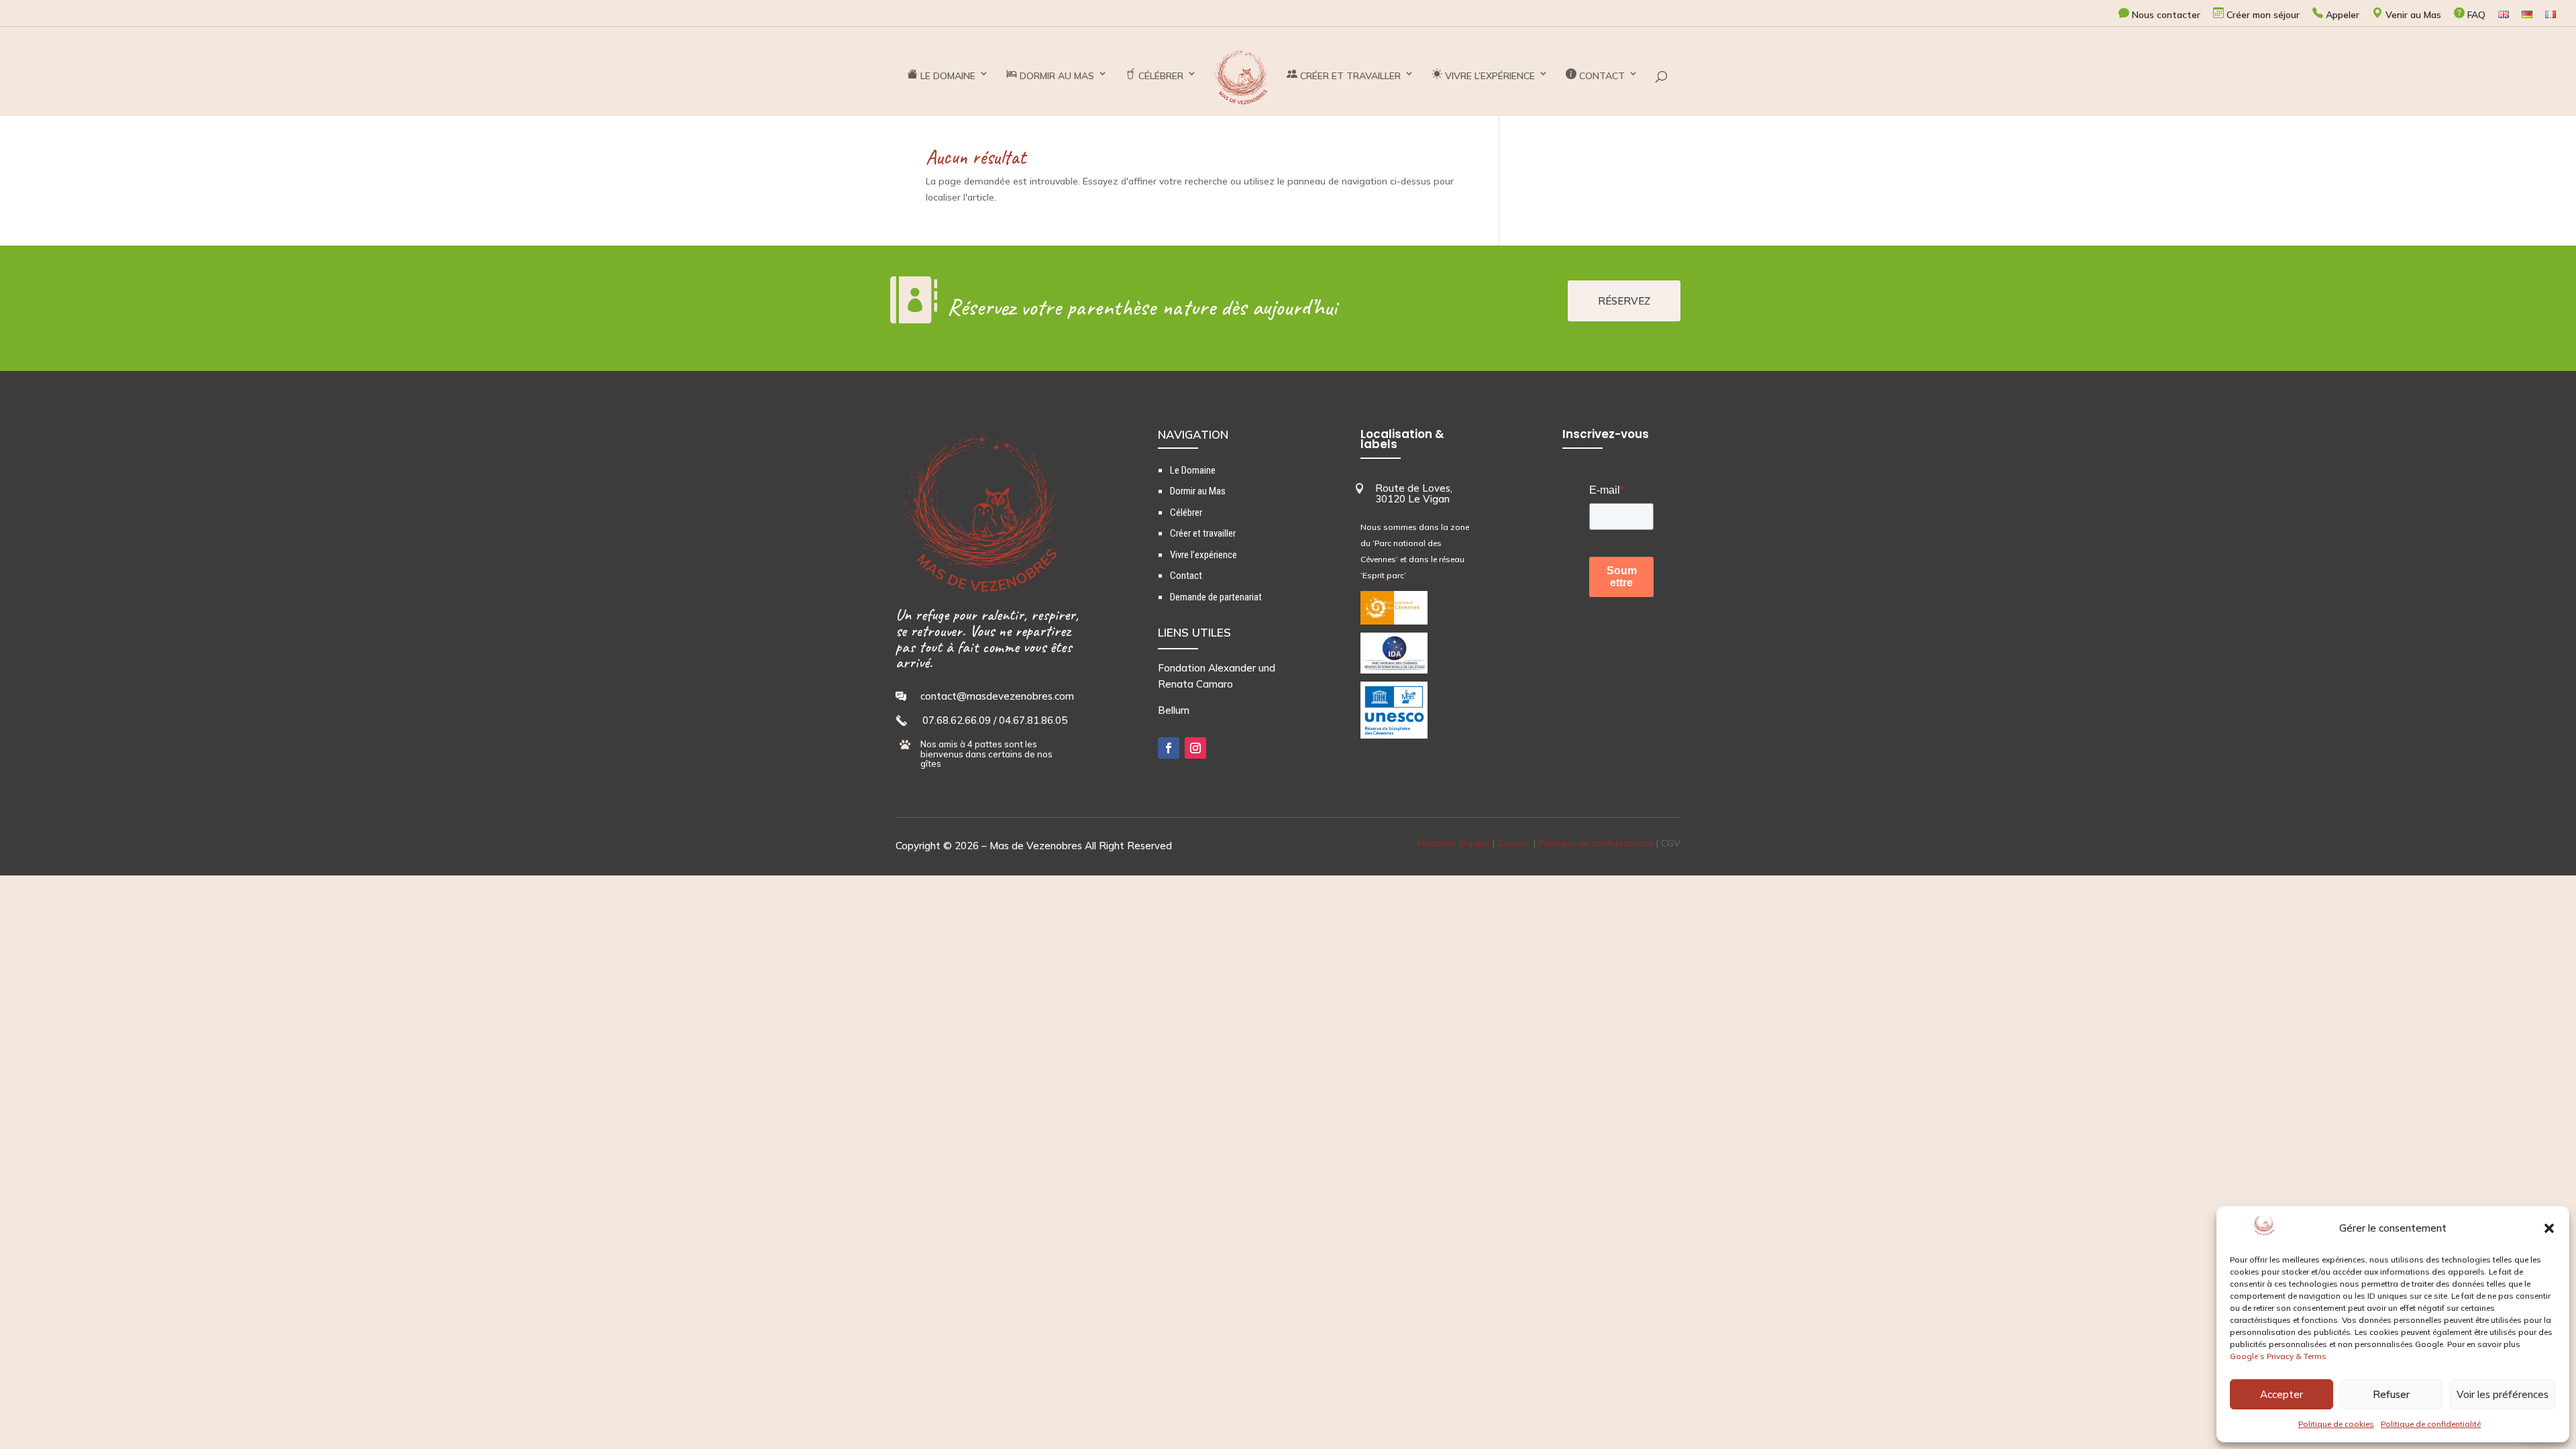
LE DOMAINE (947, 76)
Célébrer (1186, 513)
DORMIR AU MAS (1056, 76)
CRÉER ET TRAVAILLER (1349, 76)
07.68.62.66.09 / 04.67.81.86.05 (995, 720)
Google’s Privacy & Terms (2278, 1356)
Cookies (1514, 843)
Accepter (2282, 1394)
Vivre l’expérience (1203, 555)
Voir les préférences (2503, 1394)
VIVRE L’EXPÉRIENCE (1489, 76)
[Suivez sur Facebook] (1169, 748)
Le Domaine (1193, 470)
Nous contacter (2165, 15)
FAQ (2475, 15)
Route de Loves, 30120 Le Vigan (1414, 494)
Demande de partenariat (1216, 597)
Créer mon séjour (2262, 15)
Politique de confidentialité (2431, 1424)
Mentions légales (1453, 843)
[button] (2549, 1228)
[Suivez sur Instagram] (1195, 748)
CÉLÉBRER (1160, 76)
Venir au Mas (2412, 15)
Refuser (2391, 1394)
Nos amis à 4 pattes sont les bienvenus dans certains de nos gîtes (986, 754)
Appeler (2341, 15)
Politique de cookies (2336, 1424)
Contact (1186, 576)
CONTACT (1601, 76)
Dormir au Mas (1198, 491)
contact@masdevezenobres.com (997, 696)
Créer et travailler (1203, 533)
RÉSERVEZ (1624, 301)
